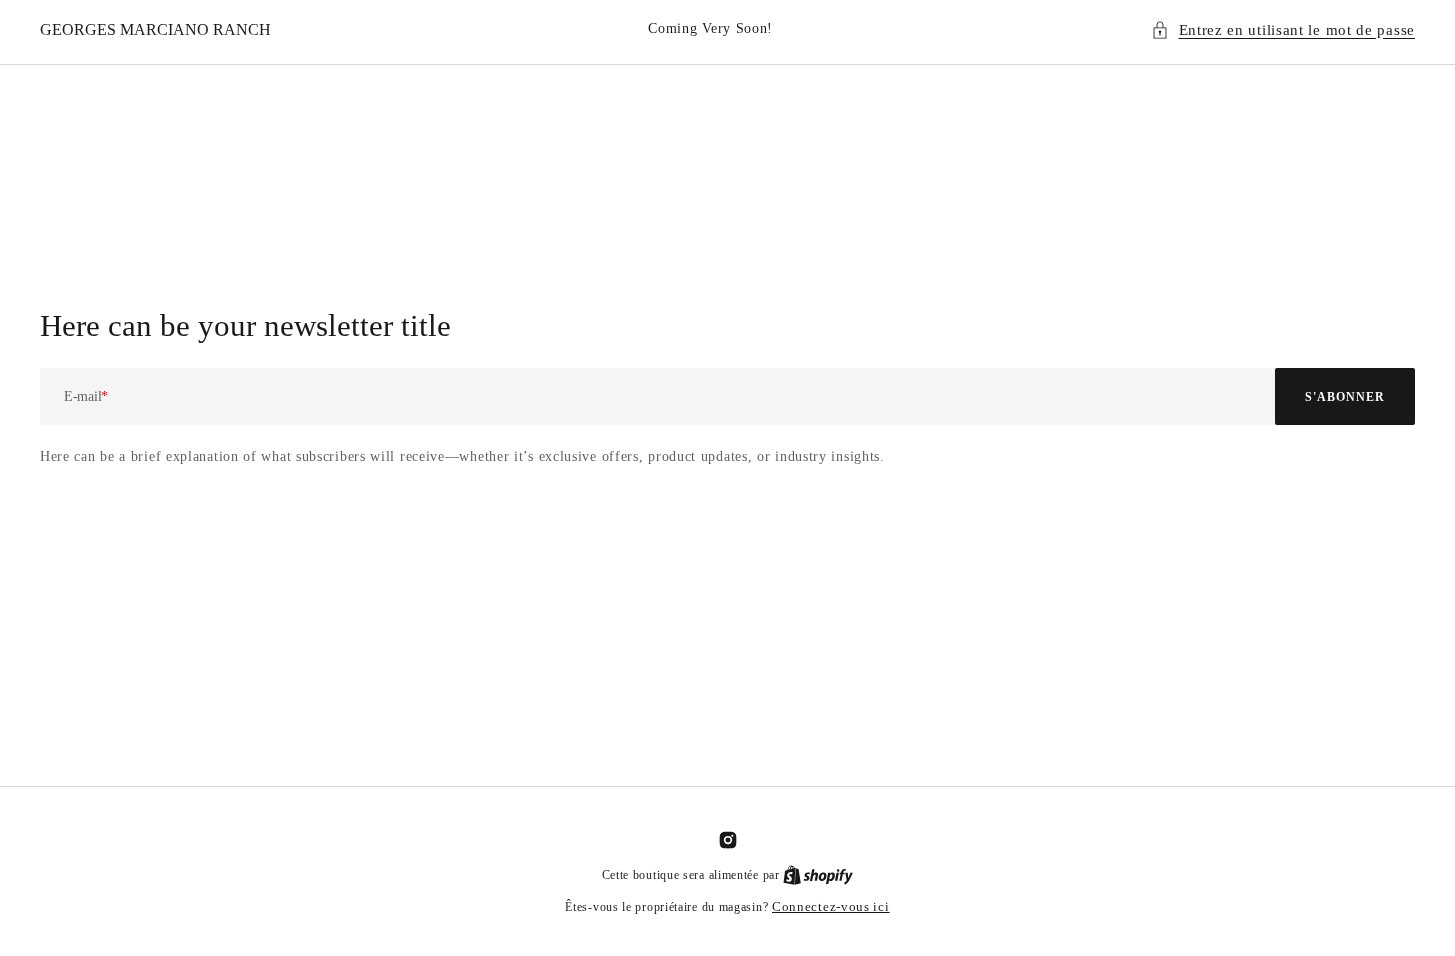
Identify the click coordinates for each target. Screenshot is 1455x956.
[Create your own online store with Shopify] (818, 874)
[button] (1283, 30)
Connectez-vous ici (831, 906)
